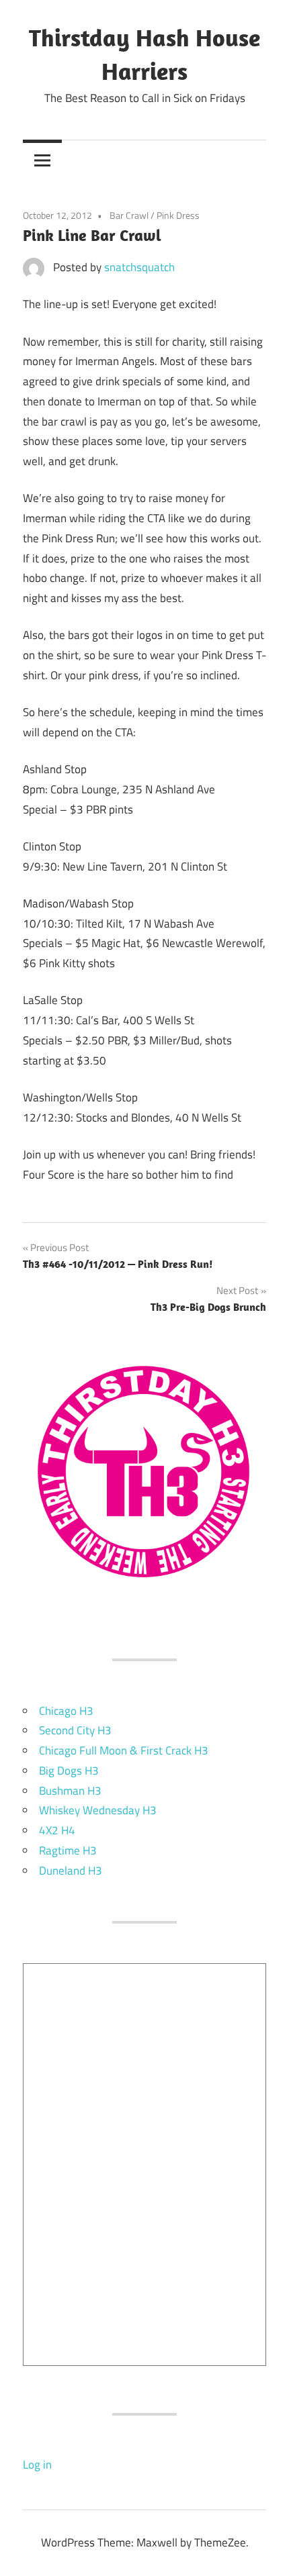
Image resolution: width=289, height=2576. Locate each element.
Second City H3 (75, 1730)
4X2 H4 (57, 1830)
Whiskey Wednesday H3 (98, 1810)
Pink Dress (178, 215)
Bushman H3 (70, 1791)
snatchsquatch (139, 267)
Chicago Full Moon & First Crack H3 (124, 1750)
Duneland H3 (71, 1871)
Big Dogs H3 (69, 1771)
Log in (37, 2465)
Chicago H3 (66, 1711)
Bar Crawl (129, 215)
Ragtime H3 (68, 1850)
